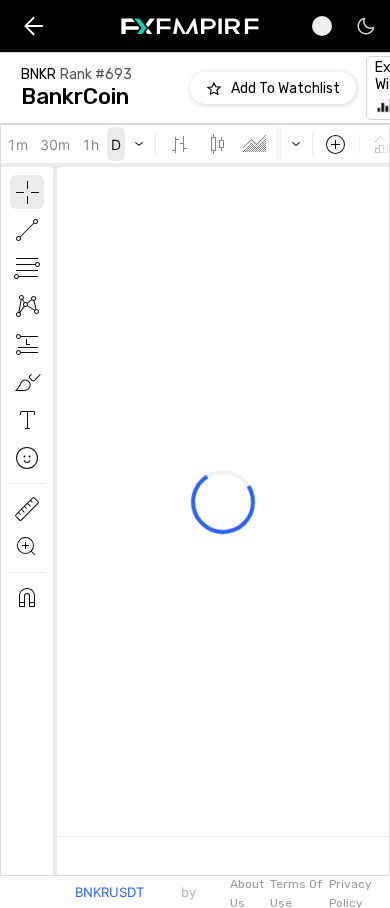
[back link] (33, 26)
